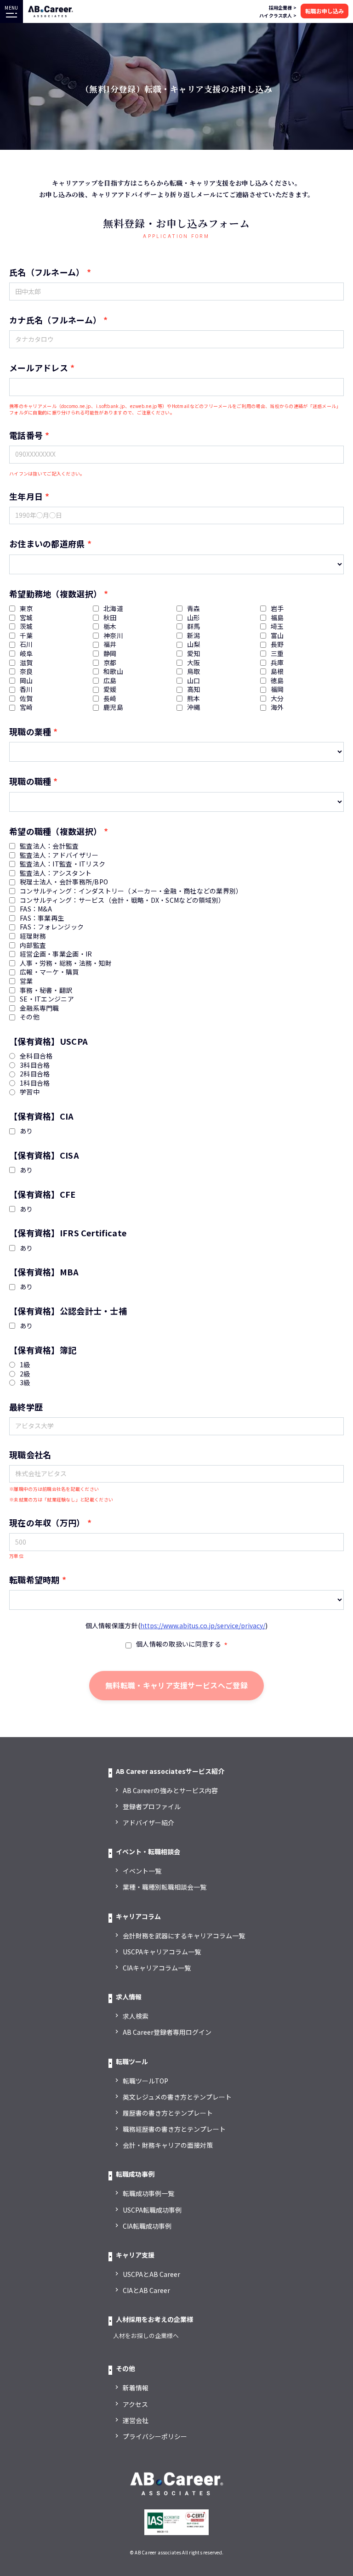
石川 (26, 644)
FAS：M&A (36, 909)
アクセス (135, 2404)
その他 (30, 1017)
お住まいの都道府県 (47, 544)
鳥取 (194, 671)
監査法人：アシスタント (56, 873)
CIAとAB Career (146, 2290)
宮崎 (26, 707)
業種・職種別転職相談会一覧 (165, 1887)
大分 (277, 699)
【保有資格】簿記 (43, 1350)
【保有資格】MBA (44, 1272)
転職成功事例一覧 (148, 2193)
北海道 (113, 609)
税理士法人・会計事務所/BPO (64, 882)
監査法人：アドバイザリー (59, 855)
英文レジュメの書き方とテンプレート (177, 2097)
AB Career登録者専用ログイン (167, 2032)
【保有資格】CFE (43, 1194)
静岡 (110, 654)
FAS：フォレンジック (52, 927)
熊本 (194, 699)
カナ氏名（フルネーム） (55, 320)
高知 (194, 689)
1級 (25, 1365)
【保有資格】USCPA (48, 1041)
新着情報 (136, 2388)
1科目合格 (35, 1083)
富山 (277, 636)
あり (26, 1131)
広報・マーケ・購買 (49, 972)
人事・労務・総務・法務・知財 (66, 963)
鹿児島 (113, 707)
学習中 (30, 1092)
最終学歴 (26, 1407)
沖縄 (194, 707)
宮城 (26, 618)
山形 (194, 618)
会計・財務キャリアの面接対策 (168, 2145)
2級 (25, 1374)
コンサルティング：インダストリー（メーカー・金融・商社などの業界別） (131, 891)
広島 (110, 681)
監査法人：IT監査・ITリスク (63, 864)
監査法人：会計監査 (49, 846)
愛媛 (110, 689)
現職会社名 (30, 1455)
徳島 (277, 681)
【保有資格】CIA (42, 1116)
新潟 (194, 636)
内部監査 (33, 945)
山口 (194, 681)
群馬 (194, 626)
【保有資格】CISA (44, 1155)
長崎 (110, 699)
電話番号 (26, 435)
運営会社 (136, 2420)
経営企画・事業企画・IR (56, 954)
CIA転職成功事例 (147, 2226)
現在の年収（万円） (47, 1523)
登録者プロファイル (152, 1806)
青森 (194, 609)
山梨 (194, 644)
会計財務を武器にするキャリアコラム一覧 (184, 1936)
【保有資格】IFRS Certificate (68, 1233)
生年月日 (26, 496)
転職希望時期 (34, 1580)
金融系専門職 (40, 1008)
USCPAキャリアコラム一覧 (162, 1952)
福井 (110, 644)
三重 (277, 654)
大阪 (194, 663)
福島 (277, 618)
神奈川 (113, 636)
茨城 (26, 626)
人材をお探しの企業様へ (146, 2335)
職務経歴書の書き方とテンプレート (174, 2129)
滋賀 (26, 663)
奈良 (26, 671)
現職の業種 (30, 731)
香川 (26, 689)
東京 (26, 609)
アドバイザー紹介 (148, 1823)
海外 (277, 707)
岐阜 (26, 654)
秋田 (110, 618)
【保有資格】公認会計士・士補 (68, 1311)
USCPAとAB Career (151, 2274)
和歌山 (113, 671)
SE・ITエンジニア (47, 999)
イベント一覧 (142, 1871)
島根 (277, 671)
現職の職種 (30, 781)
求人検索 (136, 2016)
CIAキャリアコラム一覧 (157, 1968)
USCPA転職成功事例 (152, 2210)
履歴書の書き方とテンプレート (168, 2113)
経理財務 (33, 936)
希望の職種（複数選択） (55, 831)
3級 (25, 1383)
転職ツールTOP (145, 2081)
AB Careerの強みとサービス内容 (170, 1790)
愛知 (194, 654)
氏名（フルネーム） (47, 272)
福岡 (277, 689)
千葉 (26, 636)
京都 (110, 663)
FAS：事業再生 (42, 918)
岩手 (277, 609)
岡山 (26, 681)
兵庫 (277, 663)
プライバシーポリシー (155, 2436)
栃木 (110, 626)
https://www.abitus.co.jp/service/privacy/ (203, 1625)
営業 (26, 981)
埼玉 (277, 626)
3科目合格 (35, 1065)
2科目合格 (35, 1074)
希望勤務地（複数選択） (55, 594)
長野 (277, 644)
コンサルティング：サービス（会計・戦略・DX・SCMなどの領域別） (122, 900)
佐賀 (26, 699)
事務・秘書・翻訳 (46, 990)
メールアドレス (39, 368)
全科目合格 (36, 1056)
